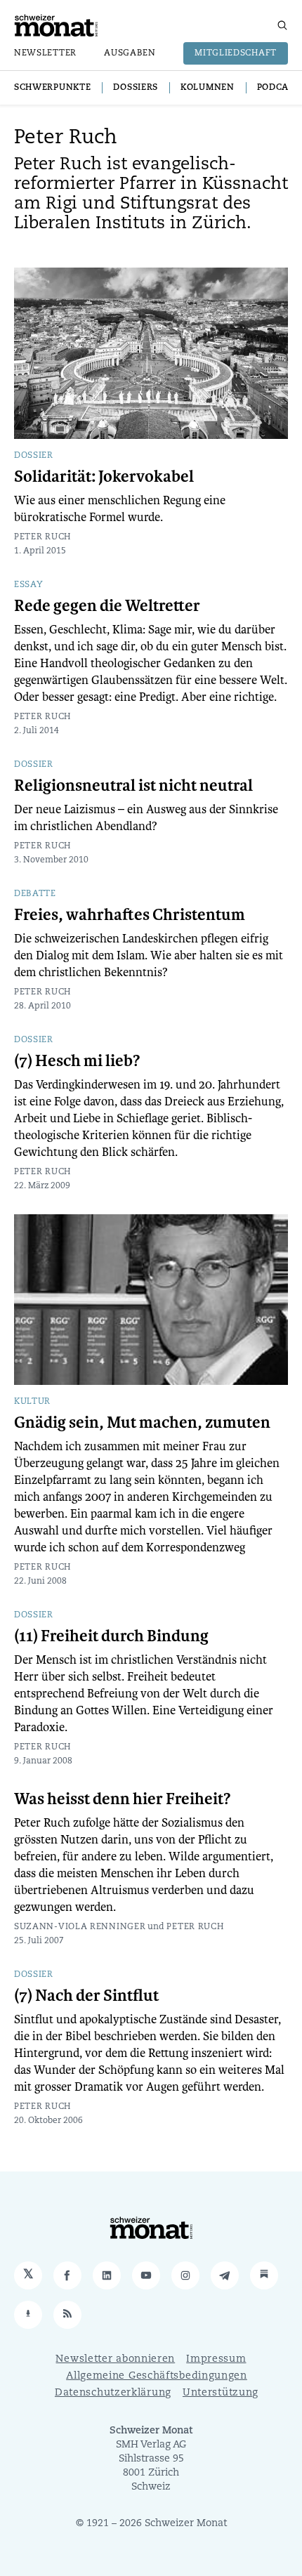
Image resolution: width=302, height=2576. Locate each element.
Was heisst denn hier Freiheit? (123, 1799)
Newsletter (45, 53)
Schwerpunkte (52, 88)
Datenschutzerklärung (113, 2393)
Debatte (35, 894)
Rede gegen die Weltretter (107, 606)
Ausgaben (130, 53)
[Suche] (282, 25)
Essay (29, 585)
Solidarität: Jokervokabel (104, 477)
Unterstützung (221, 2393)
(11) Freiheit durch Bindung (111, 1636)
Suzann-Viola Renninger (80, 1927)
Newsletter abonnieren (115, 2359)
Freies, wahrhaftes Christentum (130, 915)
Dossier (34, 456)
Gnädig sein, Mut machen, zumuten (142, 1423)
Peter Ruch (42, 537)
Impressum (216, 2359)
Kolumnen (208, 88)
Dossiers (136, 88)
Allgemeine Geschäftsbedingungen (157, 2376)
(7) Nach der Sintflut (86, 1996)
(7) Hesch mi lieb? (77, 1061)
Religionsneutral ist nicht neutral (133, 786)
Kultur (32, 1402)
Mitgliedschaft (236, 53)
